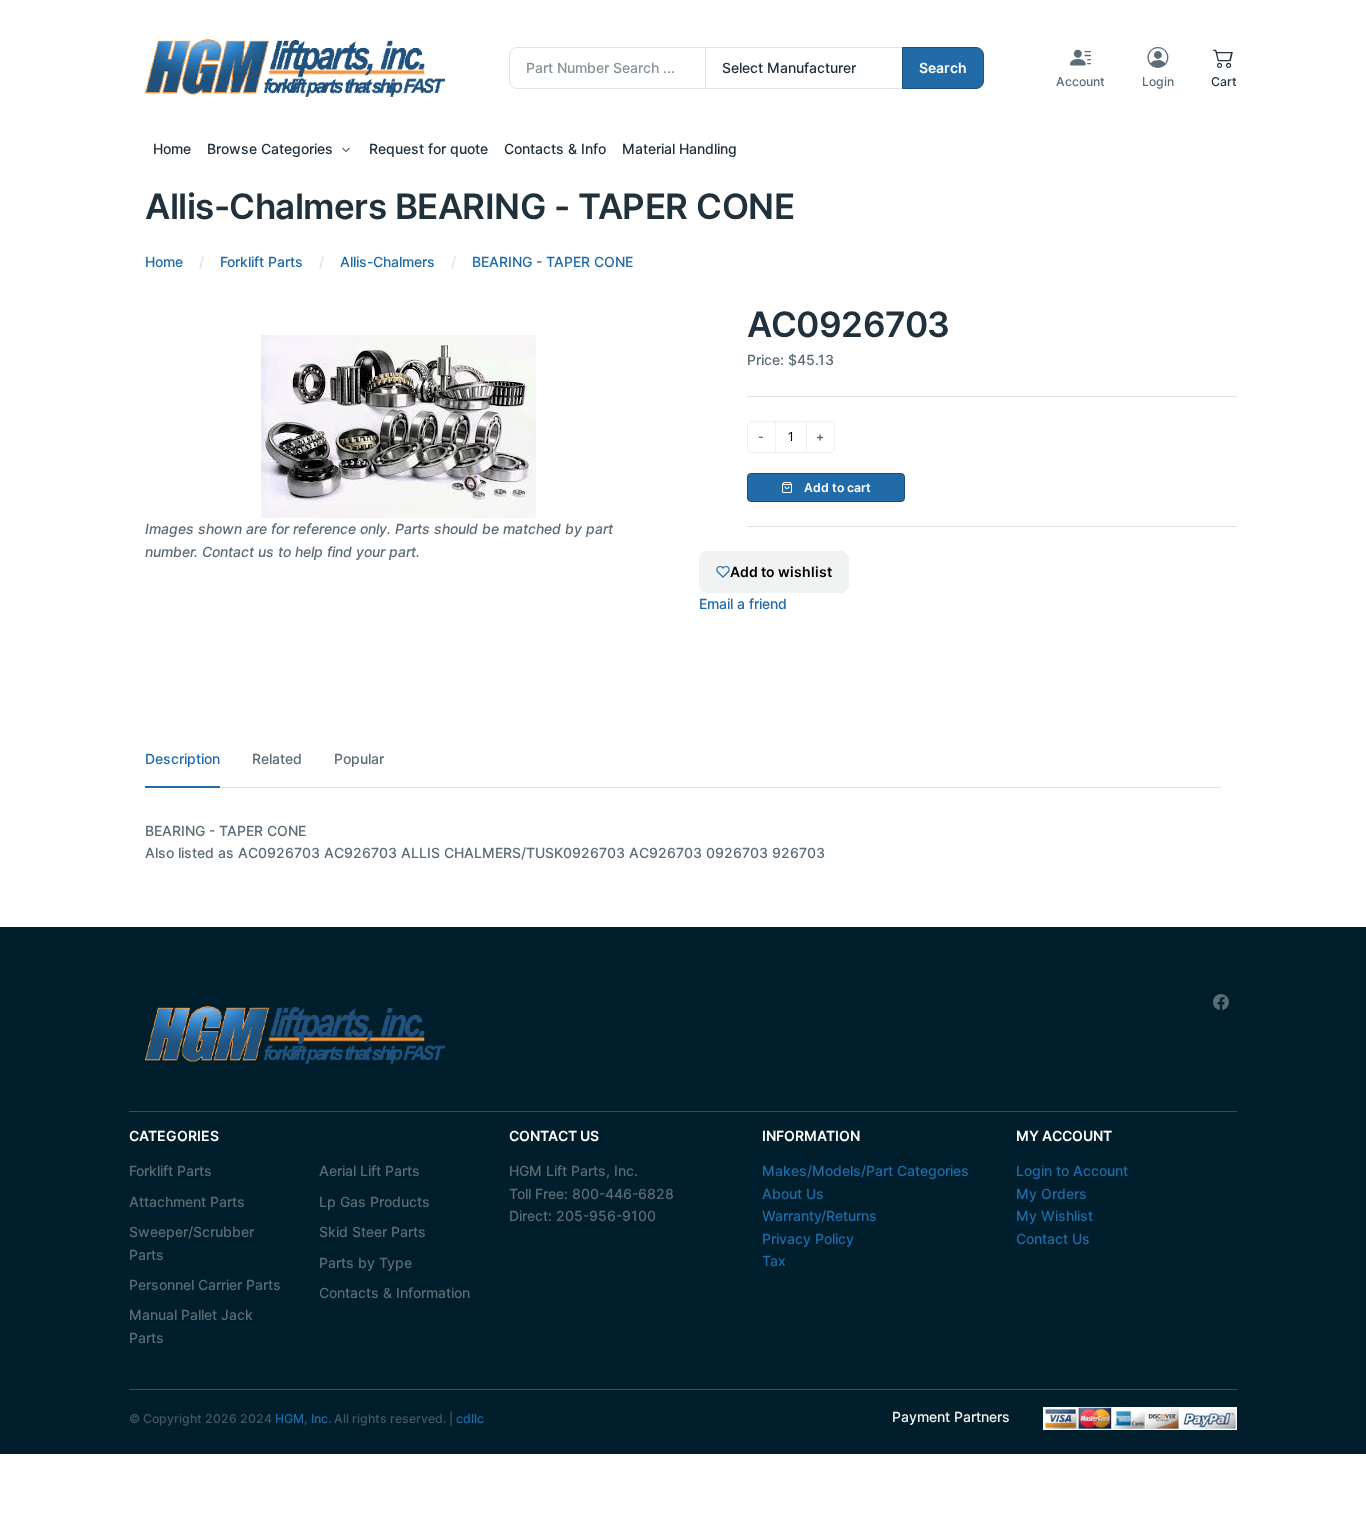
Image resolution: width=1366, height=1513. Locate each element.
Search (943, 67)
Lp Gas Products (374, 1201)
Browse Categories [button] (270, 148)
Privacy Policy (808, 1238)
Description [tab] (182, 758)
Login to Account (1072, 1170)
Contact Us (1053, 1238)
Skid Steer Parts (372, 1231)
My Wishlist (1054, 1215)
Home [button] (172, 148)
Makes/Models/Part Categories (865, 1170)
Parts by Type (365, 1262)
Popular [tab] (359, 758)
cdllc (470, 1418)
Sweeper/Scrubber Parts (191, 1242)
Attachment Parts (187, 1201)
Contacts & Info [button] (555, 148)
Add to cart (836, 487)
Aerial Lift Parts (369, 1170)
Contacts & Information (394, 1292)
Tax (774, 1260)
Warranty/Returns (819, 1215)
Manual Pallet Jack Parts (191, 1325)
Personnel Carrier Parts (205, 1284)
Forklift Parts (170, 1170)
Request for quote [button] (428, 148)
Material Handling (679, 148)
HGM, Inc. (303, 1418)
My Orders (1051, 1193)
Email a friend (743, 603)
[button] (1224, 68)
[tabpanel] (683, 842)
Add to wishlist (781, 571)
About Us (793, 1193)
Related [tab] (277, 758)
